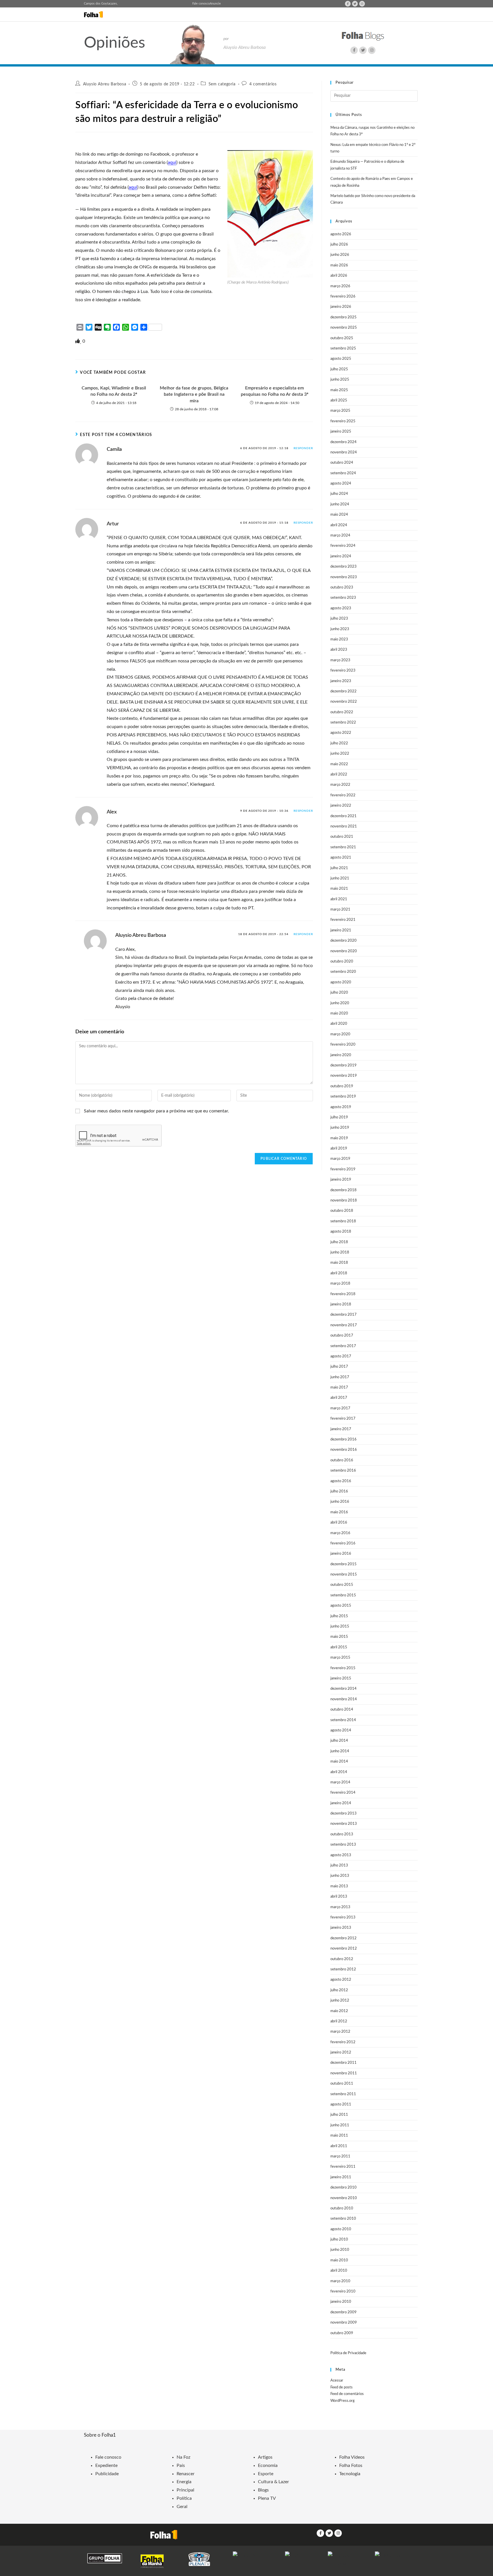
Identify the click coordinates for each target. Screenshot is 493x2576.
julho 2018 (339, 1242)
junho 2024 (340, 504)
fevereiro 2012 (343, 2042)
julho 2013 (339, 1865)
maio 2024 (339, 515)
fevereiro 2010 (343, 2291)
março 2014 (340, 1782)
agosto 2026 (341, 234)
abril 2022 (339, 774)
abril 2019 (339, 1149)
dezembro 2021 (344, 816)
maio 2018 (339, 1263)
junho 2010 (340, 2250)
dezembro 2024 (344, 442)
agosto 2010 (341, 2229)
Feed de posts (342, 2387)
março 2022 (340, 785)
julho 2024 (339, 494)
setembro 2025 (343, 348)
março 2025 (340, 411)
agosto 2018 (341, 1232)
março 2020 (340, 1034)
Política (184, 2498)
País (181, 2466)
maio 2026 (339, 265)
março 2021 (340, 910)
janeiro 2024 (341, 556)
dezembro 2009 (344, 2312)
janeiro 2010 (341, 2302)
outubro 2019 (342, 1086)
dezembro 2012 (344, 1938)
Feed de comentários (347, 2394)
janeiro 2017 (341, 1429)
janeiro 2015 (341, 1678)
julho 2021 (339, 868)
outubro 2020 (342, 962)
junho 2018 (340, 1252)
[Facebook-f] (348, 4)
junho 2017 (340, 1377)
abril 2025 (339, 400)
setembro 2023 (343, 598)
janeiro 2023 (341, 681)
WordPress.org (343, 2401)
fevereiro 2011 (343, 2167)
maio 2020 (339, 1013)
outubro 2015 (342, 1585)
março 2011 (340, 2156)
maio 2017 (339, 1388)
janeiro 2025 (341, 432)
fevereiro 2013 (343, 1917)
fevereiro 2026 (343, 297)
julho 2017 (339, 1367)
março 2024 (340, 536)
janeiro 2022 (341, 806)
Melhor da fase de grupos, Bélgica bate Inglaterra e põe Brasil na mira (194, 394)
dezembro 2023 (344, 567)
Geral (182, 2507)
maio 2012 (339, 2011)
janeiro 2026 (341, 307)
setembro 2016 (343, 1471)
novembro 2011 (344, 2073)
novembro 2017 (344, 1325)
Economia (268, 2466)
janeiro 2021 (341, 930)
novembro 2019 (344, 1076)
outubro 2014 (342, 1710)
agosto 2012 (341, 1980)
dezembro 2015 (344, 1564)
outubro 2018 (342, 1211)
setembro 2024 (343, 473)
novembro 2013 (344, 1824)
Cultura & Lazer (273, 2482)
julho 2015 (339, 1616)
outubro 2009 (342, 2333)
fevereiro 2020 (343, 1045)
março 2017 (340, 1408)
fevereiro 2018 (343, 1294)
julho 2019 (339, 1117)
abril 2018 (339, 1273)
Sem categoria (222, 84)
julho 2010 (339, 2240)
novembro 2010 (344, 2198)
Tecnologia (350, 2474)
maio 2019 (339, 1138)
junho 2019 (340, 1128)
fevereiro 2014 (343, 1793)
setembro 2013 (343, 1845)
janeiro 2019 (341, 1180)
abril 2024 (339, 525)
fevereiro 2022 (343, 795)
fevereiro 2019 (343, 1169)
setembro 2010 (343, 2219)
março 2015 (340, 1658)
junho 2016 (340, 1502)
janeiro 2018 (341, 1304)
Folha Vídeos (352, 2457)
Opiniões (115, 43)
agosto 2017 (341, 1356)
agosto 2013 (341, 1855)
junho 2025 (340, 380)
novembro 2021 (344, 826)
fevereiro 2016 (343, 1543)
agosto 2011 (341, 2104)
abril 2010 (339, 2271)
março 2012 (340, 2032)
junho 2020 (340, 1003)
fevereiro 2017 (343, 1419)
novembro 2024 (344, 452)
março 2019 (340, 1159)
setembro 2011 (343, 2094)
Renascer (186, 2474)
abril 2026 (339, 276)
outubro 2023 (342, 587)
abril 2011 (339, 2146)
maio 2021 (339, 889)
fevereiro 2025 (343, 421)
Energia (184, 2482)
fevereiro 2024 (343, 546)
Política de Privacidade (348, 2353)
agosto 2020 (341, 982)
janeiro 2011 (341, 2177)
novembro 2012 (344, 1949)
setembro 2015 (343, 1595)
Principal (185, 2490)
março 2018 (340, 1284)
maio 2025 (339, 390)
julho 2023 (339, 619)
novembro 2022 (344, 702)
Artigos (265, 2457)
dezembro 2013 (344, 1814)
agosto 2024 (341, 484)
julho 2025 (339, 369)
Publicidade (107, 2474)
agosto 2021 (341, 858)
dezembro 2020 (344, 941)
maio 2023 (339, 639)
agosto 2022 (341, 733)
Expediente (106, 2466)
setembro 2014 (343, 1720)
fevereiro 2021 (343, 920)
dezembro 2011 (344, 2063)
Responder (303, 448)
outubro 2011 (342, 2084)
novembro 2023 (344, 577)
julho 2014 (339, 1741)
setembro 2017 (343, 1346)
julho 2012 (339, 1990)
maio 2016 (339, 1512)
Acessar (337, 2381)
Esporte (266, 2474)
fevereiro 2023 (343, 671)
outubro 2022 (342, 712)
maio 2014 (339, 1762)
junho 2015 (340, 1626)
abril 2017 (339, 1398)
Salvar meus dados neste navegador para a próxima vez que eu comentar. (156, 1111)
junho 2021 (340, 878)
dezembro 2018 (344, 1190)
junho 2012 (340, 2001)
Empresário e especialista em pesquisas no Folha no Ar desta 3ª (275, 391)
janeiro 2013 (341, 1928)
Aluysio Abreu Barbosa (105, 84)
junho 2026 (340, 255)
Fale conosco (201, 4)
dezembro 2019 (344, 1065)
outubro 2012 (342, 1959)
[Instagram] (362, 4)
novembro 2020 (344, 951)
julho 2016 (339, 1491)
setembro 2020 (343, 972)
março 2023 (340, 660)
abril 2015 (339, 1647)
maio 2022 (339, 764)
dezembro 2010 (344, 2188)
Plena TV (267, 2498)
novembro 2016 (344, 1450)
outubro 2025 (342, 338)
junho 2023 (340, 629)
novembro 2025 (344, 328)
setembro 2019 (343, 1097)
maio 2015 (339, 1637)
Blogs (263, 2490)
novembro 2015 (344, 1575)
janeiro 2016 (341, 1554)
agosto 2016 (341, 1481)
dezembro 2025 (344, 317)
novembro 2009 (344, 2323)
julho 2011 (339, 2115)
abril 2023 (339, 650)
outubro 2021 (342, 837)
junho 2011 (340, 2125)
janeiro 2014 (341, 1803)
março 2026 (340, 286)
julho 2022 (339, 743)
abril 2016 (339, 1523)
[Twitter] (355, 4)
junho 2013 (340, 1876)
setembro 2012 (343, 1969)
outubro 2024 (342, 463)
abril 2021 (339, 899)
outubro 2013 (342, 1834)
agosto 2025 (341, 359)
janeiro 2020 (341, 1055)
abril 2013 (339, 1897)
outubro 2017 (342, 1336)
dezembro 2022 (344, 691)
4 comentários (263, 84)
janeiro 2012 (341, 2052)
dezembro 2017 (344, 1315)
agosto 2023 (341, 608)
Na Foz (183, 2457)
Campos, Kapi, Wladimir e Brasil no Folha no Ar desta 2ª (114, 391)
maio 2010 (339, 2260)
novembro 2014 (344, 1699)
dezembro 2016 (344, 1439)
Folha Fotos (351, 2466)
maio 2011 (339, 2136)
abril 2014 (339, 1772)
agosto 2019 (341, 1107)
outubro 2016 (342, 1460)
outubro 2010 (342, 2208)
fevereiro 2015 (343, 1668)
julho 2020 (339, 993)
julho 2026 (339, 245)
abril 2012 (339, 2021)
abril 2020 (339, 1024)
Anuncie (215, 4)
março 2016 (340, 1533)
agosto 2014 (341, 1730)
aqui (172, 162)
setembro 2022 (343, 723)
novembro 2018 (344, 1200)
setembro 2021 (343, 847)
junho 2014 (340, 1751)
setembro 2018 (343, 1221)
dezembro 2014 (344, 1689)
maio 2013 (339, 1886)
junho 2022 (340, 754)
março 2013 (340, 1907)
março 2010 (340, 2281)
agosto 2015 (341, 1606)
